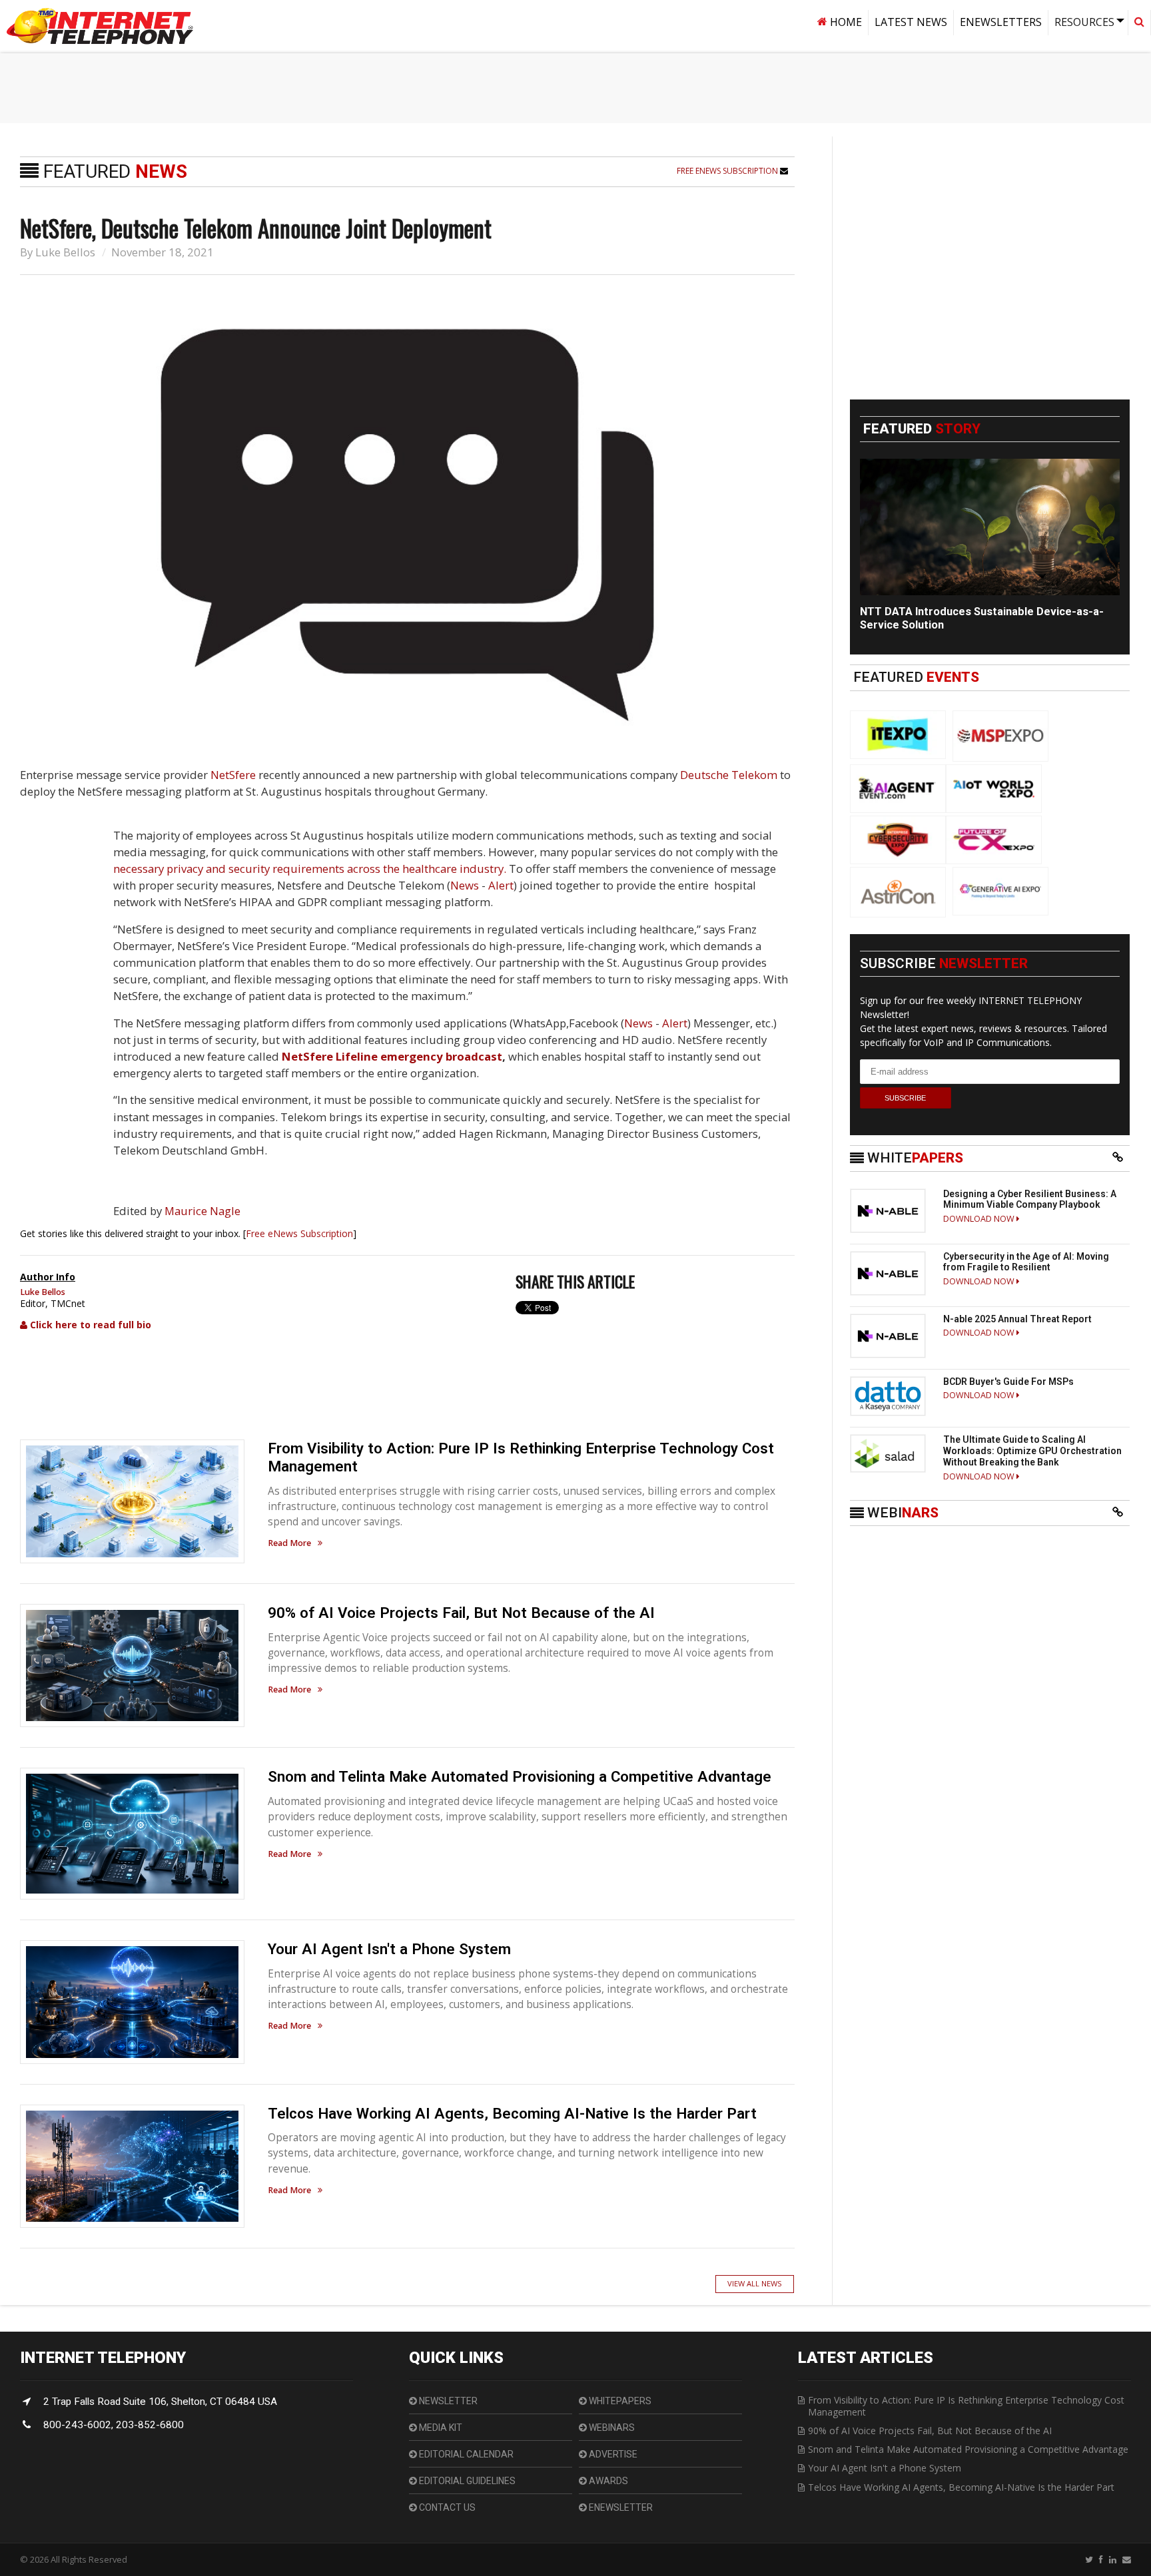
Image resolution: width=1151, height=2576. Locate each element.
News (465, 885)
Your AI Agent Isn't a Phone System (389, 1949)
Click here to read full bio (89, 1325)
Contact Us (446, 2507)
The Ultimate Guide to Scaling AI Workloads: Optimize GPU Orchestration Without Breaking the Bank (1032, 1451)
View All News (755, 2283)
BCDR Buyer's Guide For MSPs (1008, 1382)
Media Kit (440, 2428)
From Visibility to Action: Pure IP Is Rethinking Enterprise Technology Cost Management (966, 2406)
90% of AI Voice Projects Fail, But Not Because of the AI (461, 1613)
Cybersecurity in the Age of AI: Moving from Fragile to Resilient (1026, 1262)
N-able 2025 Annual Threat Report (1017, 1319)
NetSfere (233, 775)
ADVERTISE (612, 2454)
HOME (845, 22)
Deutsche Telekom (729, 775)
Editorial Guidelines (466, 2481)
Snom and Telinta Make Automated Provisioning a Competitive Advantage (520, 1776)
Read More (289, 1544)
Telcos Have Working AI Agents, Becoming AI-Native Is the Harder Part (512, 2113)
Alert (501, 885)
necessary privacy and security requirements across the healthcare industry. (310, 869)
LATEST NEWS (911, 22)
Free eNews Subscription (728, 171)
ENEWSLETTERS (1001, 22)
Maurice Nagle (202, 1211)
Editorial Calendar (465, 2454)
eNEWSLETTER (620, 2507)
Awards (607, 2481)
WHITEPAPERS (619, 2401)
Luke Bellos (65, 252)
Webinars (611, 2428)
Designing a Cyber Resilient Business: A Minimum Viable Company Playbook (1030, 1199)
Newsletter (447, 2401)
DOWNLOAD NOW (980, 1219)
